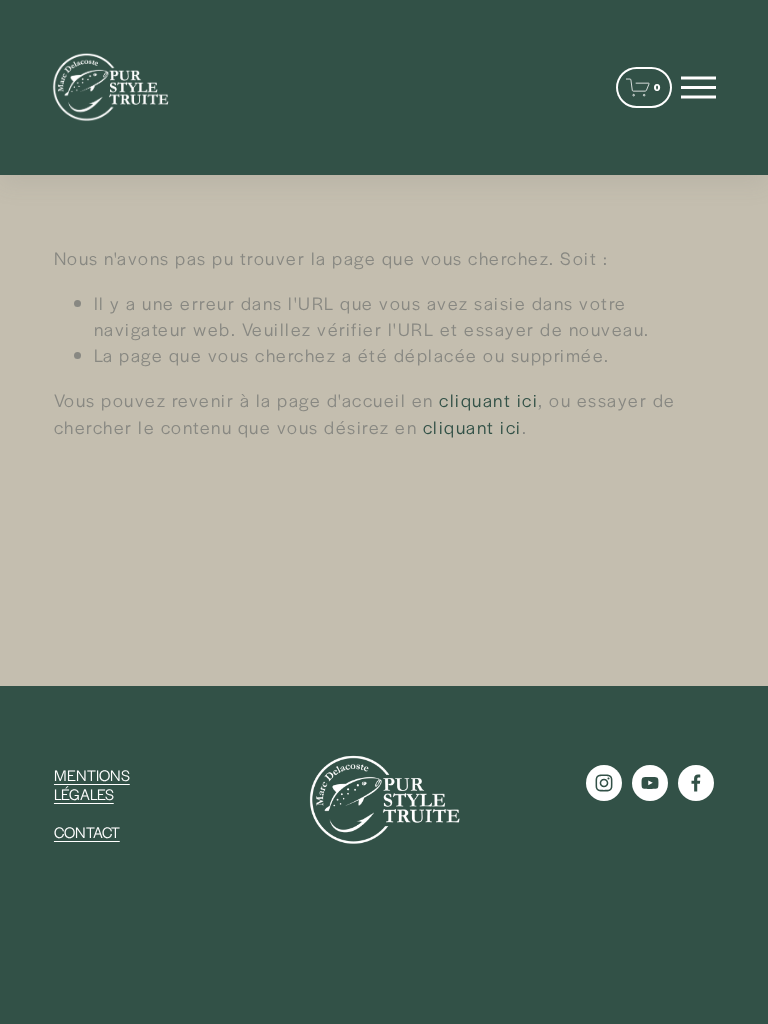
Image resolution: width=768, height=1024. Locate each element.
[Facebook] (696, 783)
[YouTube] (650, 783)
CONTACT (87, 831)
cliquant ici (488, 399)
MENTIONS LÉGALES (92, 784)
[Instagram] (604, 783)
